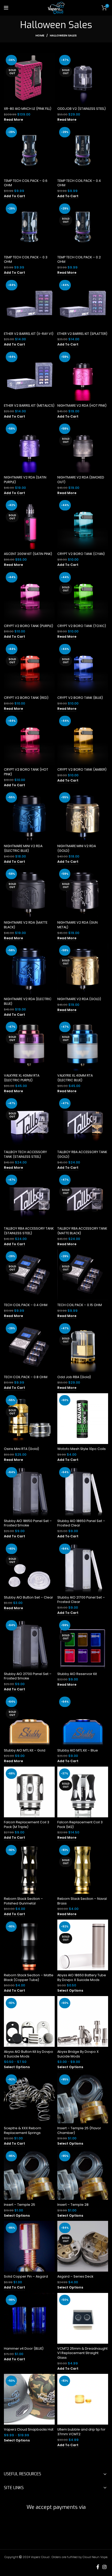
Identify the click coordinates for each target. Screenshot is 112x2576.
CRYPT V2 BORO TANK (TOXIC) (82, 626)
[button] (14, 196)
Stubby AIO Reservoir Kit (77, 1674)
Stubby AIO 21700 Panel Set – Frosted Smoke (28, 1676)
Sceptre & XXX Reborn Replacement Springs (23, 2130)
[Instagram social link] (104, 2567)
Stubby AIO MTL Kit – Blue (78, 1750)
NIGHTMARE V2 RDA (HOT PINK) (82, 405)
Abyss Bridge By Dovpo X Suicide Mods (78, 2054)
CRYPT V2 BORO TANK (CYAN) (81, 554)
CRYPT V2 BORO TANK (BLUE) (80, 698)
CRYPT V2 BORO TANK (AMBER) (82, 769)
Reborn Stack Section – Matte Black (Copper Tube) (29, 1977)
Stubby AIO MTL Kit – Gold (25, 1750)
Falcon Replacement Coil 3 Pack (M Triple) (27, 1824)
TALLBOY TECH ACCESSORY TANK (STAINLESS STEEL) (25, 1154)
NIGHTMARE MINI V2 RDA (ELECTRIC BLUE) (23, 848)
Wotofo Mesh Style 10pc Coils (82, 1449)
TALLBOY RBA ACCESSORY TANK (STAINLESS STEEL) (29, 1231)
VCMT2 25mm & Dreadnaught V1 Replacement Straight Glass (82, 2353)
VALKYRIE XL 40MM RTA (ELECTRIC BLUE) (75, 1078)
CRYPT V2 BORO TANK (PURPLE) (29, 626)
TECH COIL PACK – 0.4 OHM (26, 1305)
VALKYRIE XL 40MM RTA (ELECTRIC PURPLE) (22, 1078)
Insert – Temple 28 (73, 2205)
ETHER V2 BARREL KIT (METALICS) (29, 405)
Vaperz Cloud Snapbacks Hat (29, 2429)
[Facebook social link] (98, 2567)
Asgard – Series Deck (75, 2276)
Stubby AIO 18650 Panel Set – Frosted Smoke (28, 1523)
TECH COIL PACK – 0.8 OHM (26, 1377)
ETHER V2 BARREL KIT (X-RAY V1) (29, 334)
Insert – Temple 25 (20, 2205)
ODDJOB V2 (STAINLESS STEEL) (82, 109)
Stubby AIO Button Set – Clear (29, 1597)
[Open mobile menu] (6, 8)
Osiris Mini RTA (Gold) (21, 1449)
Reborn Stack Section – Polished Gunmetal (23, 1901)
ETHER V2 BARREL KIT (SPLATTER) (82, 334)
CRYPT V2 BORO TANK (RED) (26, 698)
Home (40, 35)
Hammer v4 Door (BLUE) (24, 2348)
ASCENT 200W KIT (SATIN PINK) (28, 554)
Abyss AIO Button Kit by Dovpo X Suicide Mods (29, 2054)
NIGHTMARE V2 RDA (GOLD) (79, 999)
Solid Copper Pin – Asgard (26, 2276)
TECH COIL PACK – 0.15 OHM (80, 1305)
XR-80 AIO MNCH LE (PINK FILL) (28, 109)
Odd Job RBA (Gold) (74, 1377)
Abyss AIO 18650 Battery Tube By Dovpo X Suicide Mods (82, 1977)
